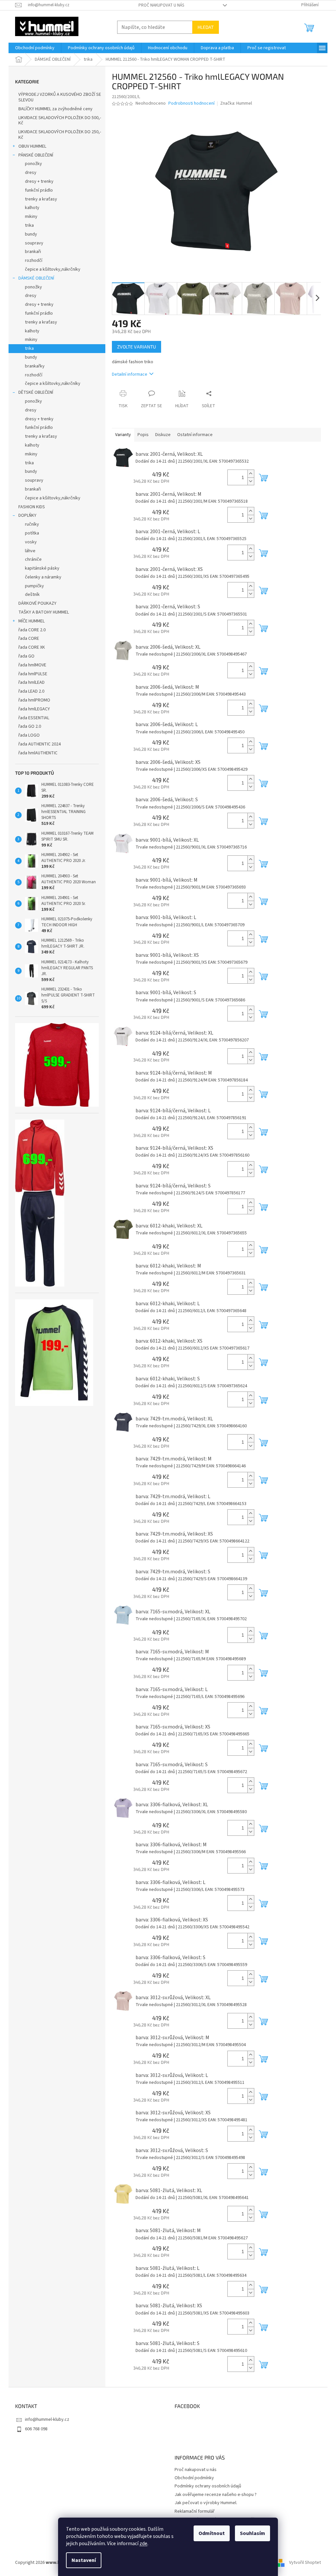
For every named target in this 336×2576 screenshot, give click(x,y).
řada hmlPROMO (34, 700)
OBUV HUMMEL (32, 146)
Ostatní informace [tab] (195, 435)
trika (29, 225)
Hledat (206, 27)
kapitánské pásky (42, 568)
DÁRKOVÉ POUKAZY (37, 603)
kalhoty (32, 208)
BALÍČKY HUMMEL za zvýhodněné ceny (55, 109)
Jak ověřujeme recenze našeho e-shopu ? (216, 2495)
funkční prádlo (39, 190)
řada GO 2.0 (30, 726)
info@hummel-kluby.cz (47, 2419)
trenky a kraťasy (41, 199)
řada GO (26, 656)
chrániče (33, 559)
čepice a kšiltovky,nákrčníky (53, 269)
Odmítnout (212, 2533)
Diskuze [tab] (163, 435)
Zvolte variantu (136, 347)
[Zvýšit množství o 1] (251, 474)
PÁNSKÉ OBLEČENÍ (36, 155)
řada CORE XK (32, 647)
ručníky (32, 524)
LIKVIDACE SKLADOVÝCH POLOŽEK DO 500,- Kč (60, 121)
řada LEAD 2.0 (31, 691)
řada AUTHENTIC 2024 (40, 744)
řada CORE (29, 639)
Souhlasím (252, 2533)
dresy (31, 173)
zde (143, 2544)
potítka (32, 533)
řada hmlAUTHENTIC (38, 753)
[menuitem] (35, 48)
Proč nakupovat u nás (161, 5)
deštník (32, 595)
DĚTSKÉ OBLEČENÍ (36, 392)
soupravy (34, 243)
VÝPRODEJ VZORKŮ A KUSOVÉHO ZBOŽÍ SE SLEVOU (60, 97)
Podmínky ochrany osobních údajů (208, 2486)
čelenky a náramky (43, 577)
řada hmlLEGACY (34, 709)
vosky (31, 542)
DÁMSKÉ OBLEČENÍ (36, 278)
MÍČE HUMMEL (31, 621)
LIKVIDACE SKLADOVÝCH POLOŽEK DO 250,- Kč (60, 135)
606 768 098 (36, 2429)
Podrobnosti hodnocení (191, 104)
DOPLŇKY (27, 515)
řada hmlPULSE (33, 674)
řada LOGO (29, 735)
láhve (30, 551)
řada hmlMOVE (32, 665)
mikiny (31, 217)
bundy (31, 234)
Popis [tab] (143, 435)
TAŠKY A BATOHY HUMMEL (44, 612)
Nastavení (84, 2560)
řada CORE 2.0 (32, 630)
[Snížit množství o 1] (251, 481)
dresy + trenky (39, 181)
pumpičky (34, 586)
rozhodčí (34, 261)
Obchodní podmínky (194, 2478)
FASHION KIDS (32, 507)
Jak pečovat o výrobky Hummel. (206, 2503)
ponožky (33, 164)
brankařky (35, 366)
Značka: (236, 103)
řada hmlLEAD (31, 682)
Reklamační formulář (195, 2511)
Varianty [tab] (123, 435)
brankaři (33, 252)
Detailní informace (130, 374)
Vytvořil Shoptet (305, 2563)
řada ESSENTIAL (34, 718)
